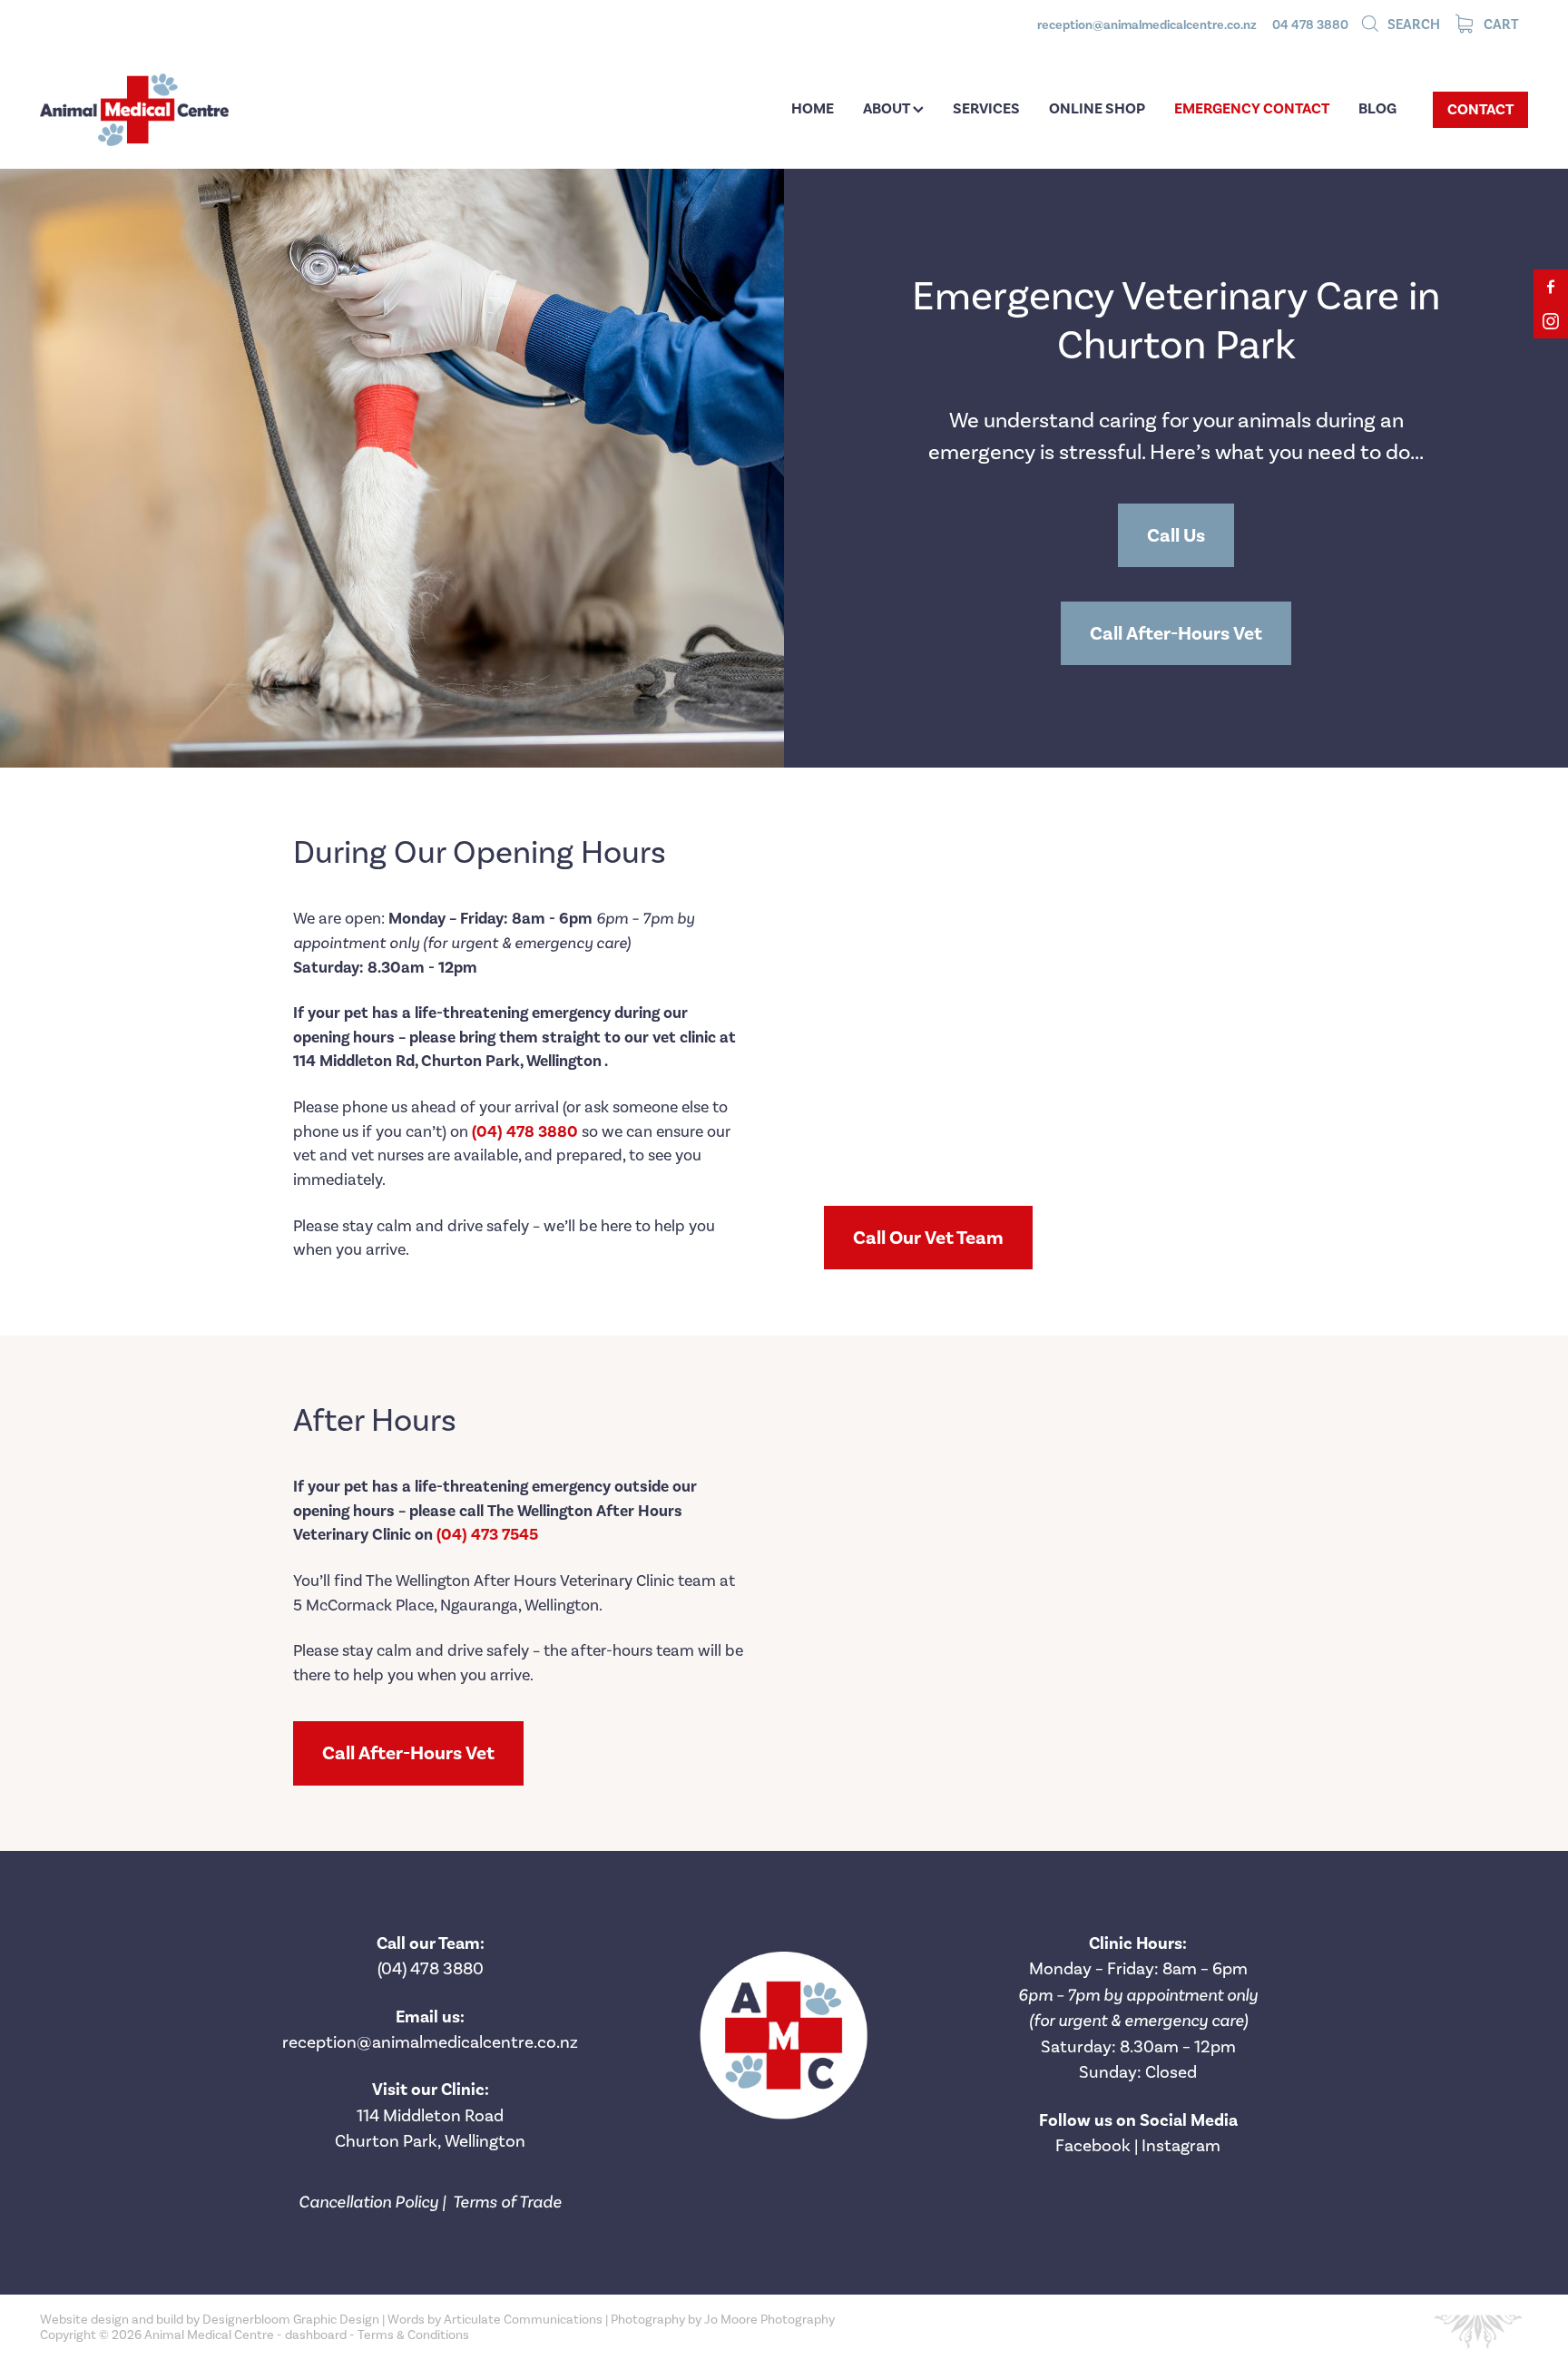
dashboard (316, 2335)
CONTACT (1480, 109)
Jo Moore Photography (769, 2320)
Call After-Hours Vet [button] (1176, 633)
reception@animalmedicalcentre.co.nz (1147, 25)
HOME (813, 108)
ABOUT (888, 108)
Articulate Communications (523, 2320)
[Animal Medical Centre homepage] (189, 110)
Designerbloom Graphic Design (291, 2320)
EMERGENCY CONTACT (1252, 108)
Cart (1500, 24)
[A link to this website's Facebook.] (1551, 287)
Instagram (1181, 2145)
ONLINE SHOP (1097, 108)
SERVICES (986, 108)
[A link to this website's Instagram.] (1551, 321)
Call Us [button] (1176, 535)
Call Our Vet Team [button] (928, 1238)
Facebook (1093, 2145)
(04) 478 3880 (431, 1968)
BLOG (1377, 108)
